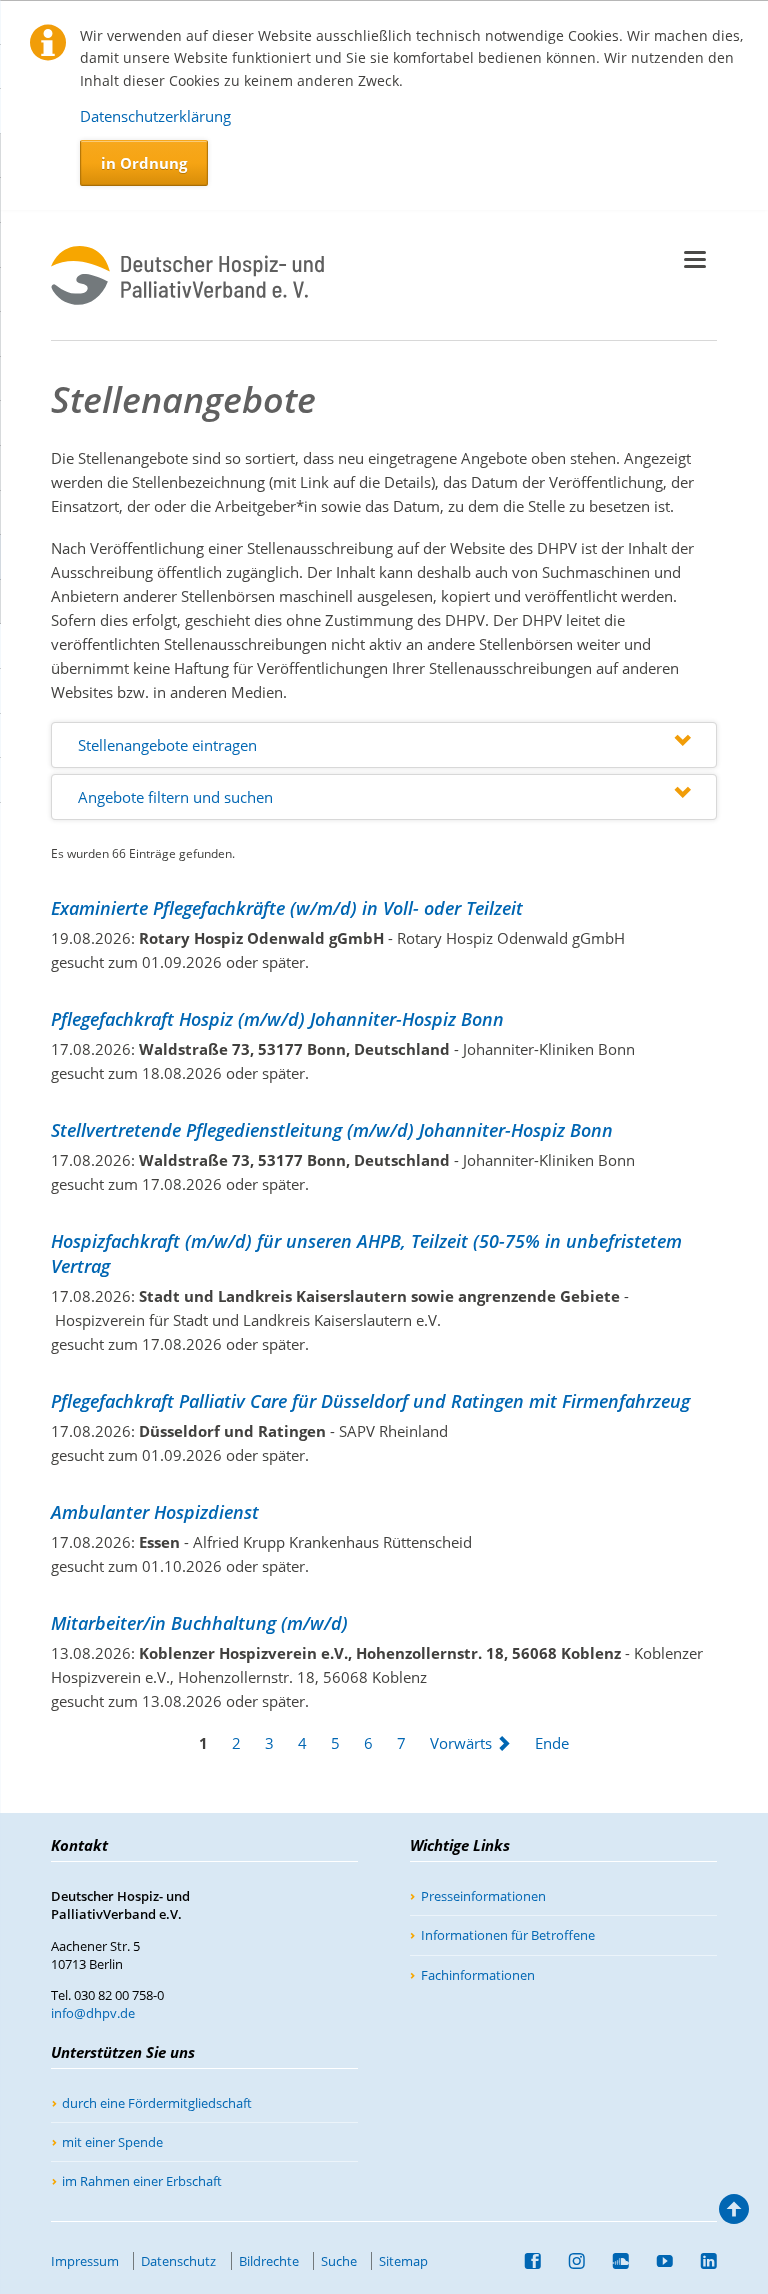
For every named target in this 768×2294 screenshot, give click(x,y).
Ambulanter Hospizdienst (155, 1512)
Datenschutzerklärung (155, 116)
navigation (695, 259)
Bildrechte (269, 2261)
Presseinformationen (483, 1896)
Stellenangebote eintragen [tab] (167, 745)
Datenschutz (178, 2261)
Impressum (85, 2261)
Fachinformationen (478, 1975)
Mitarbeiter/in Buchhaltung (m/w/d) (199, 1623)
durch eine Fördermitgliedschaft (157, 2103)
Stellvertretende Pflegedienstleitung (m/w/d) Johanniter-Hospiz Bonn (332, 1130)
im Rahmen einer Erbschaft (142, 2181)
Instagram (569, 2261)
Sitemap (403, 2261)
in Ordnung (144, 163)
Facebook (525, 2261)
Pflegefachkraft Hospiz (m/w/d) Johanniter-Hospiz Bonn (277, 1019)
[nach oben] (734, 2214)
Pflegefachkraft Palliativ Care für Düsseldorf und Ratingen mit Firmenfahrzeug (370, 1401)
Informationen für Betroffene (508, 1935)
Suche (339, 2261)
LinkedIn (701, 2261)
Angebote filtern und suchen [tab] (175, 797)
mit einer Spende (112, 2142)
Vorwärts (461, 1743)
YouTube (657, 2261)
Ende (552, 1743)
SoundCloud (613, 2261)
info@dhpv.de (93, 2013)
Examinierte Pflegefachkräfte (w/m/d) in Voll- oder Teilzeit (287, 908)
